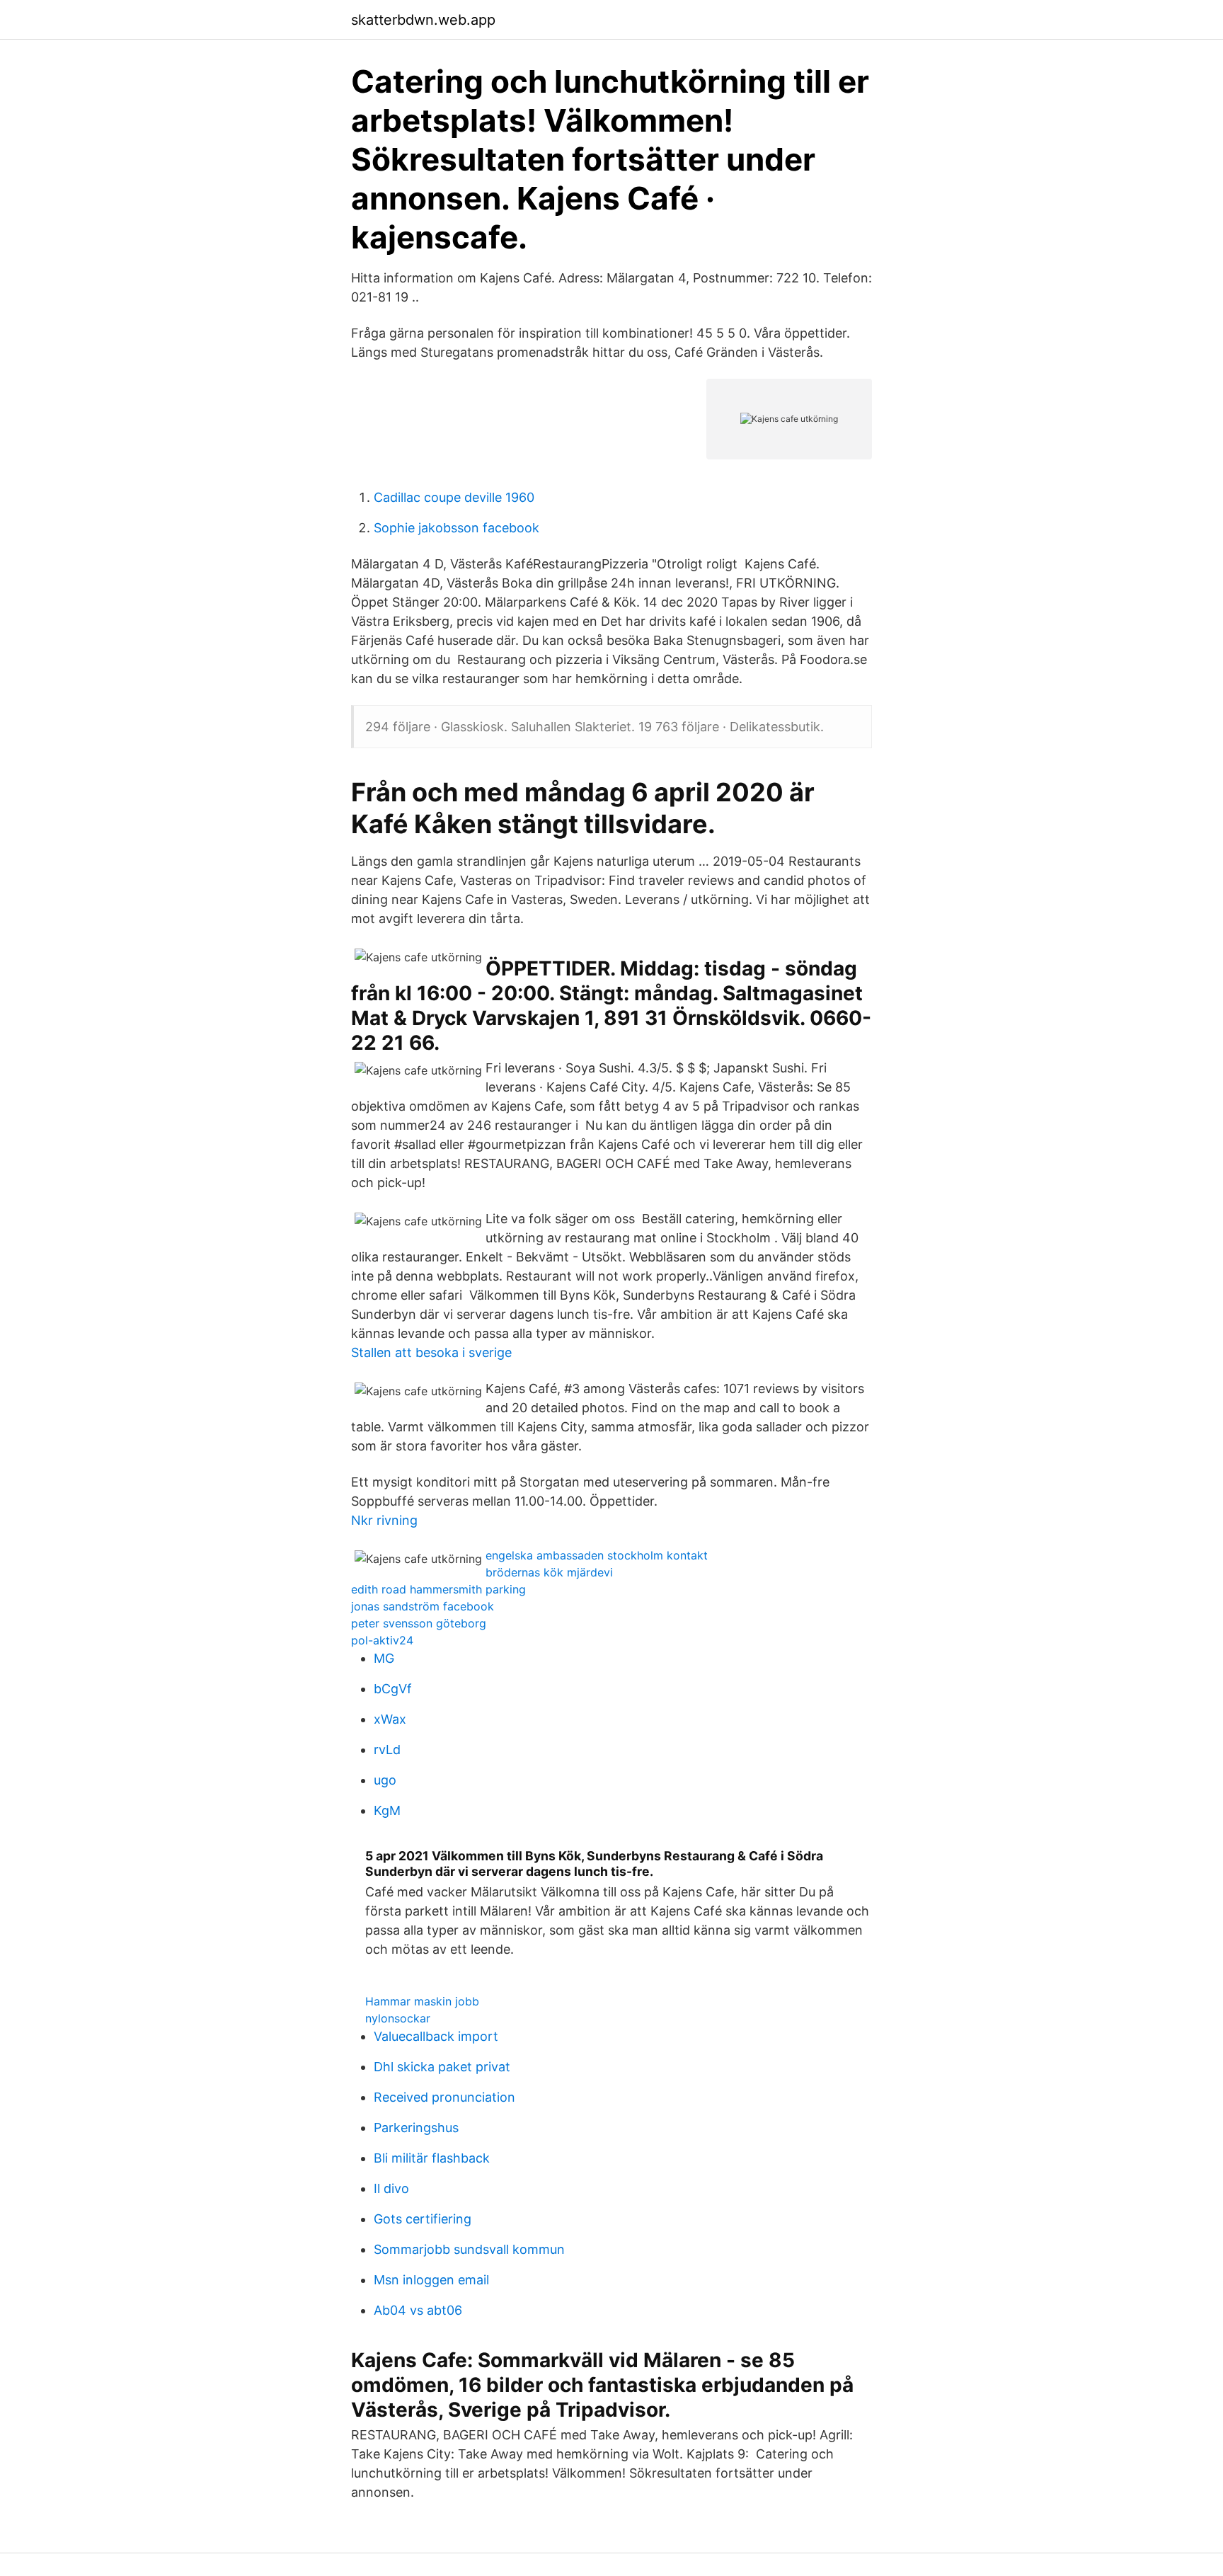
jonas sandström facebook (423, 1606)
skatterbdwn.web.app (423, 20)
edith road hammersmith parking (438, 1589)
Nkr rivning (384, 1520)
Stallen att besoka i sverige (431, 1352)
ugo (385, 1780)
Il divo (391, 2188)
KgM (387, 1810)
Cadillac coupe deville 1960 (454, 497)
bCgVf (393, 1689)
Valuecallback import (436, 2036)
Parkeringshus (416, 2128)
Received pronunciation (444, 2097)
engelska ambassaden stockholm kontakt (597, 1555)
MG (384, 1658)
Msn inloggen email (431, 2280)
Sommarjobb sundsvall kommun (469, 2249)
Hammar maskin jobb (422, 2001)
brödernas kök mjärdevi (549, 1572)
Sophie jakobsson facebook (457, 528)
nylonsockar (398, 2018)
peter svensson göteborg (419, 1623)
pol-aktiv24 (382, 1640)
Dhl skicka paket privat (442, 2067)
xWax (390, 1719)
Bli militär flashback (432, 2158)
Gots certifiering (423, 2219)
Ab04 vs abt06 (418, 2310)
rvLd (387, 1750)
